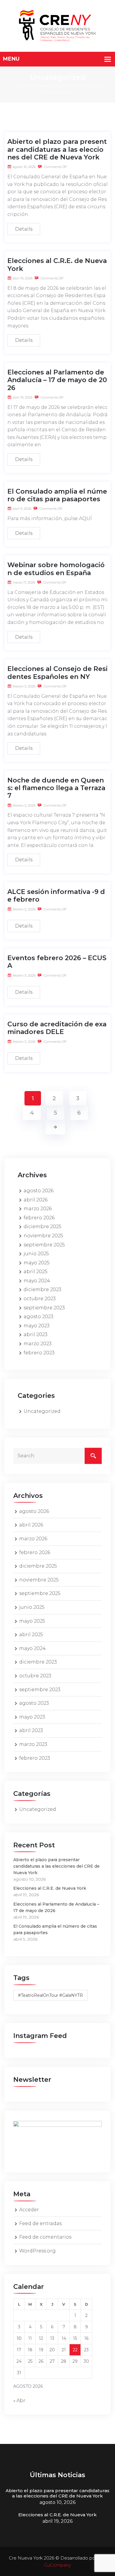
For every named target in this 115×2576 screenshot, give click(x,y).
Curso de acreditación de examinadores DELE (57, 1028)
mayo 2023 (37, 1326)
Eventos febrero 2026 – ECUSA (57, 962)
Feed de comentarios (45, 2237)
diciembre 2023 (42, 1289)
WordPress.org (37, 2251)
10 (19, 2338)
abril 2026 (36, 1200)
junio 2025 (36, 1254)
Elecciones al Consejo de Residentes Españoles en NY (57, 673)
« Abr (19, 2401)
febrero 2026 (39, 1218)
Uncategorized (42, 1411)
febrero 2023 (39, 1353)
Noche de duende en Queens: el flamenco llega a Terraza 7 (56, 788)
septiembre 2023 (44, 1308)
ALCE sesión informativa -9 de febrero (56, 896)
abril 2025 (36, 1272)
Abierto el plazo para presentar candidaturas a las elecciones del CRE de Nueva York (57, 149)
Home (71, 86)
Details (24, 229)
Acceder (29, 2210)
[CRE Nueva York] (57, 25)
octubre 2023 (40, 1299)
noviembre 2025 (43, 1236)
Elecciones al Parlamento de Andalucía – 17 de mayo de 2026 (57, 380)
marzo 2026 (38, 1209)
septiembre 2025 (44, 1245)
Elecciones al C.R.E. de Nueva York (57, 265)
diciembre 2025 (42, 1227)
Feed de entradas (40, 2223)
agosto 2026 (38, 1191)
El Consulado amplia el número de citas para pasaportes (57, 495)
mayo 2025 (37, 1263)
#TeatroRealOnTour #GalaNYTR (50, 1995)
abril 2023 (36, 1334)
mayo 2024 (37, 1281)
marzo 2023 (38, 1344)
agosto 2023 (38, 1317)
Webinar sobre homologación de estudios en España (56, 569)
